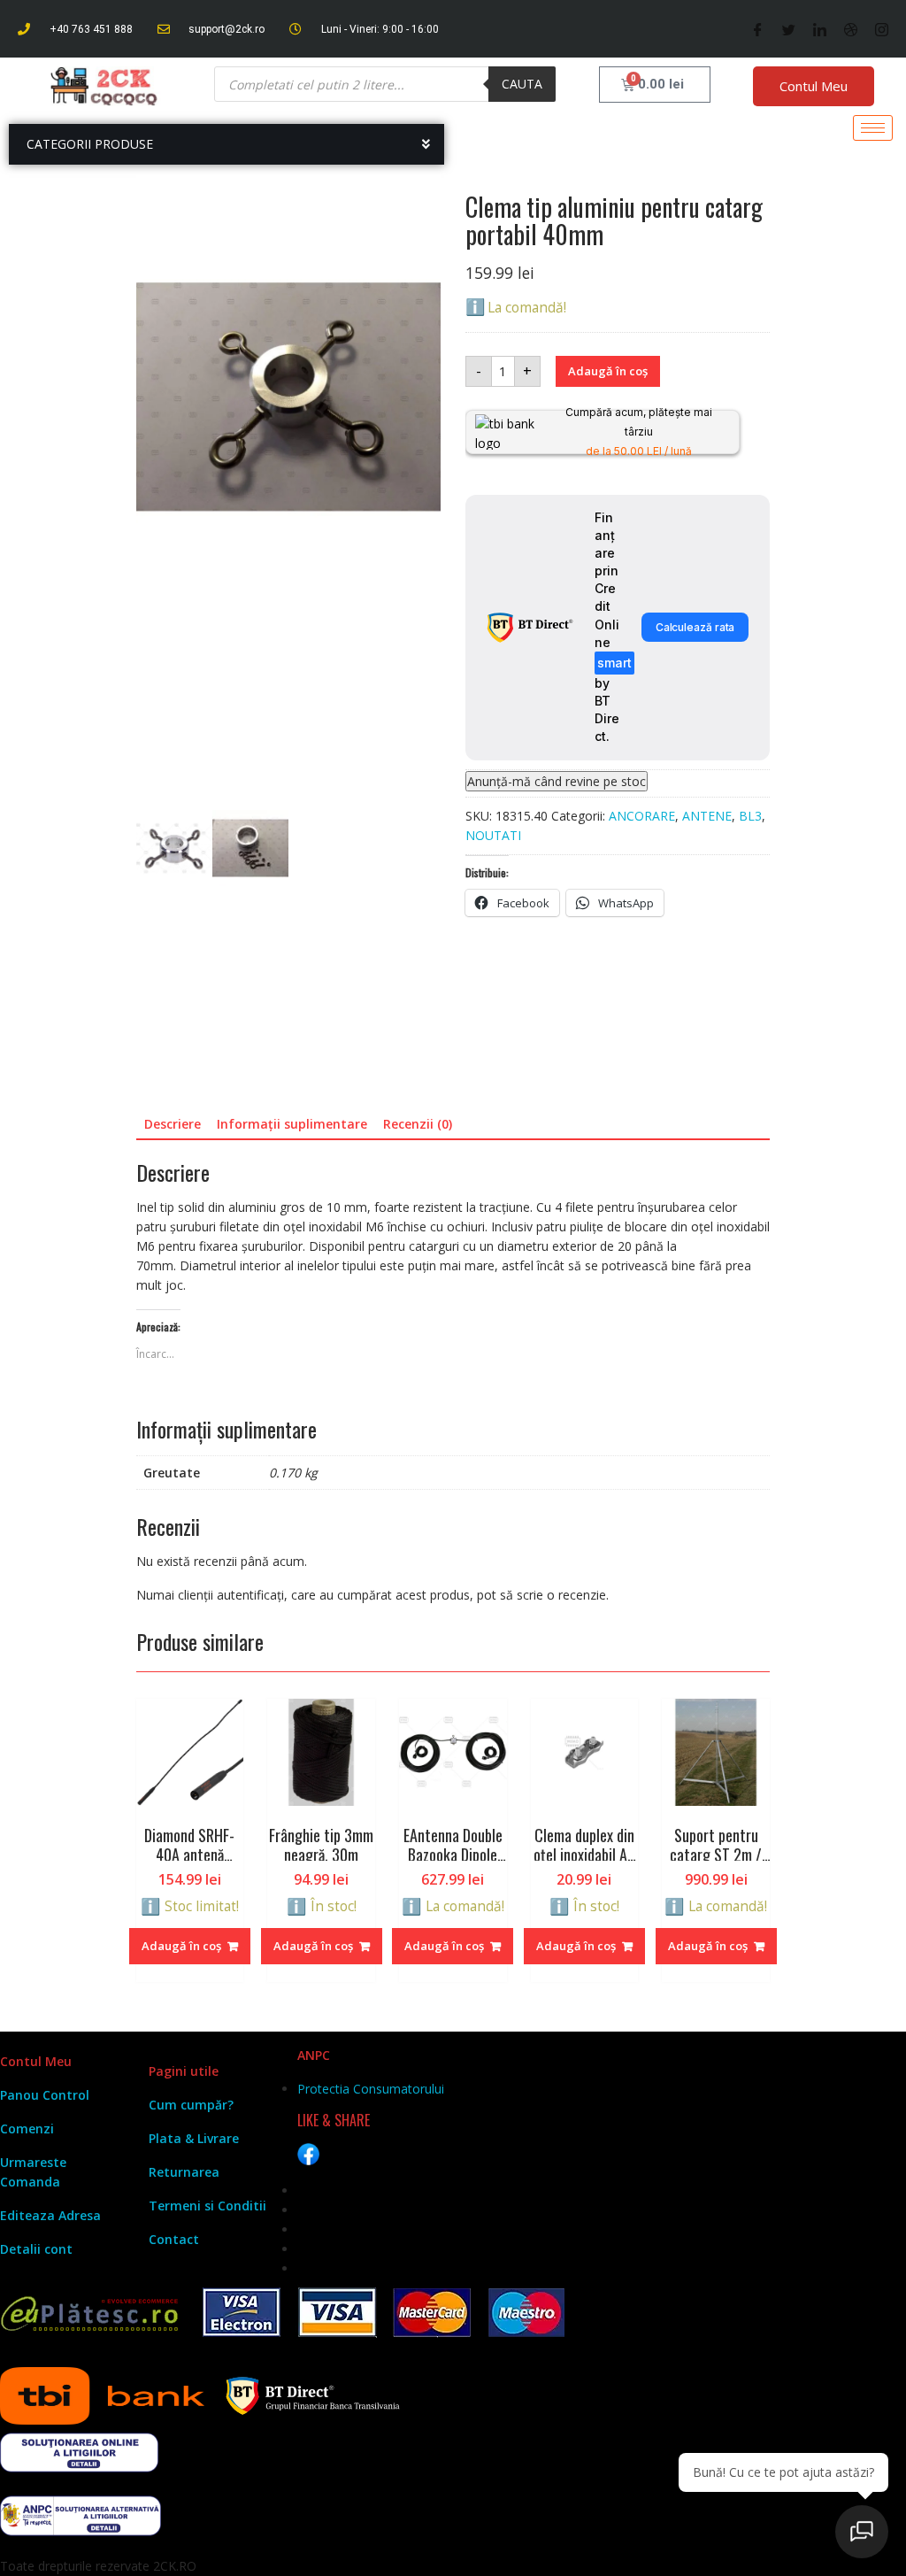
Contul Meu (814, 86)
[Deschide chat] (862, 2532)
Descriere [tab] (173, 1591)
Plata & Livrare (194, 2393)
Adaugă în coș (608, 371)
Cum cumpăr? (191, 2360)
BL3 (750, 816)
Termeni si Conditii (207, 2460)
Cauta (522, 84)
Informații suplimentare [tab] (292, 1591)
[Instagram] (882, 29)
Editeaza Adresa (50, 2470)
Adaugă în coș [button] (181, 2201)
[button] (144, 185)
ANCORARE (642, 816)
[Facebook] (758, 29)
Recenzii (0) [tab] (418, 1591)
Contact (174, 2494)
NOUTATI (493, 835)
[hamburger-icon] (873, 128)
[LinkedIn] (820, 29)
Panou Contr (39, 2350)
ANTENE (707, 816)
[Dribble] (851, 29)
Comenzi (27, 2383)
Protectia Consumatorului (371, 2344)
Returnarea (184, 2427)
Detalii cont (36, 2504)
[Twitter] (789, 29)
